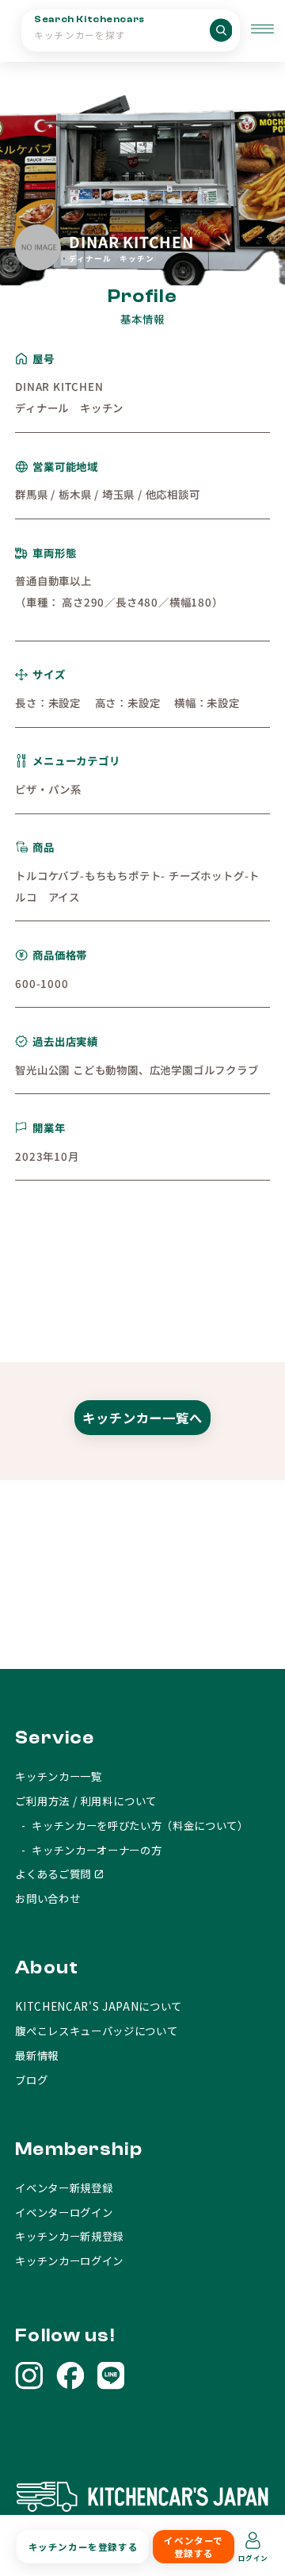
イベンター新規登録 (64, 2187)
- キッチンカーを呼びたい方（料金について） (131, 1825)
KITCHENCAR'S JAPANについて (99, 2006)
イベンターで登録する (193, 2547)
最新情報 (37, 2055)
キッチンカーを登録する (83, 2547)
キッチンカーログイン (69, 2260)
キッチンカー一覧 (58, 1776)
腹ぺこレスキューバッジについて (96, 2031)
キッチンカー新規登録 (69, 2236)
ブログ (31, 2080)
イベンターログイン (64, 2212)
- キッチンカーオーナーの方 (88, 1850)
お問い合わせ (47, 1898)
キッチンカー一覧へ (142, 1418)
